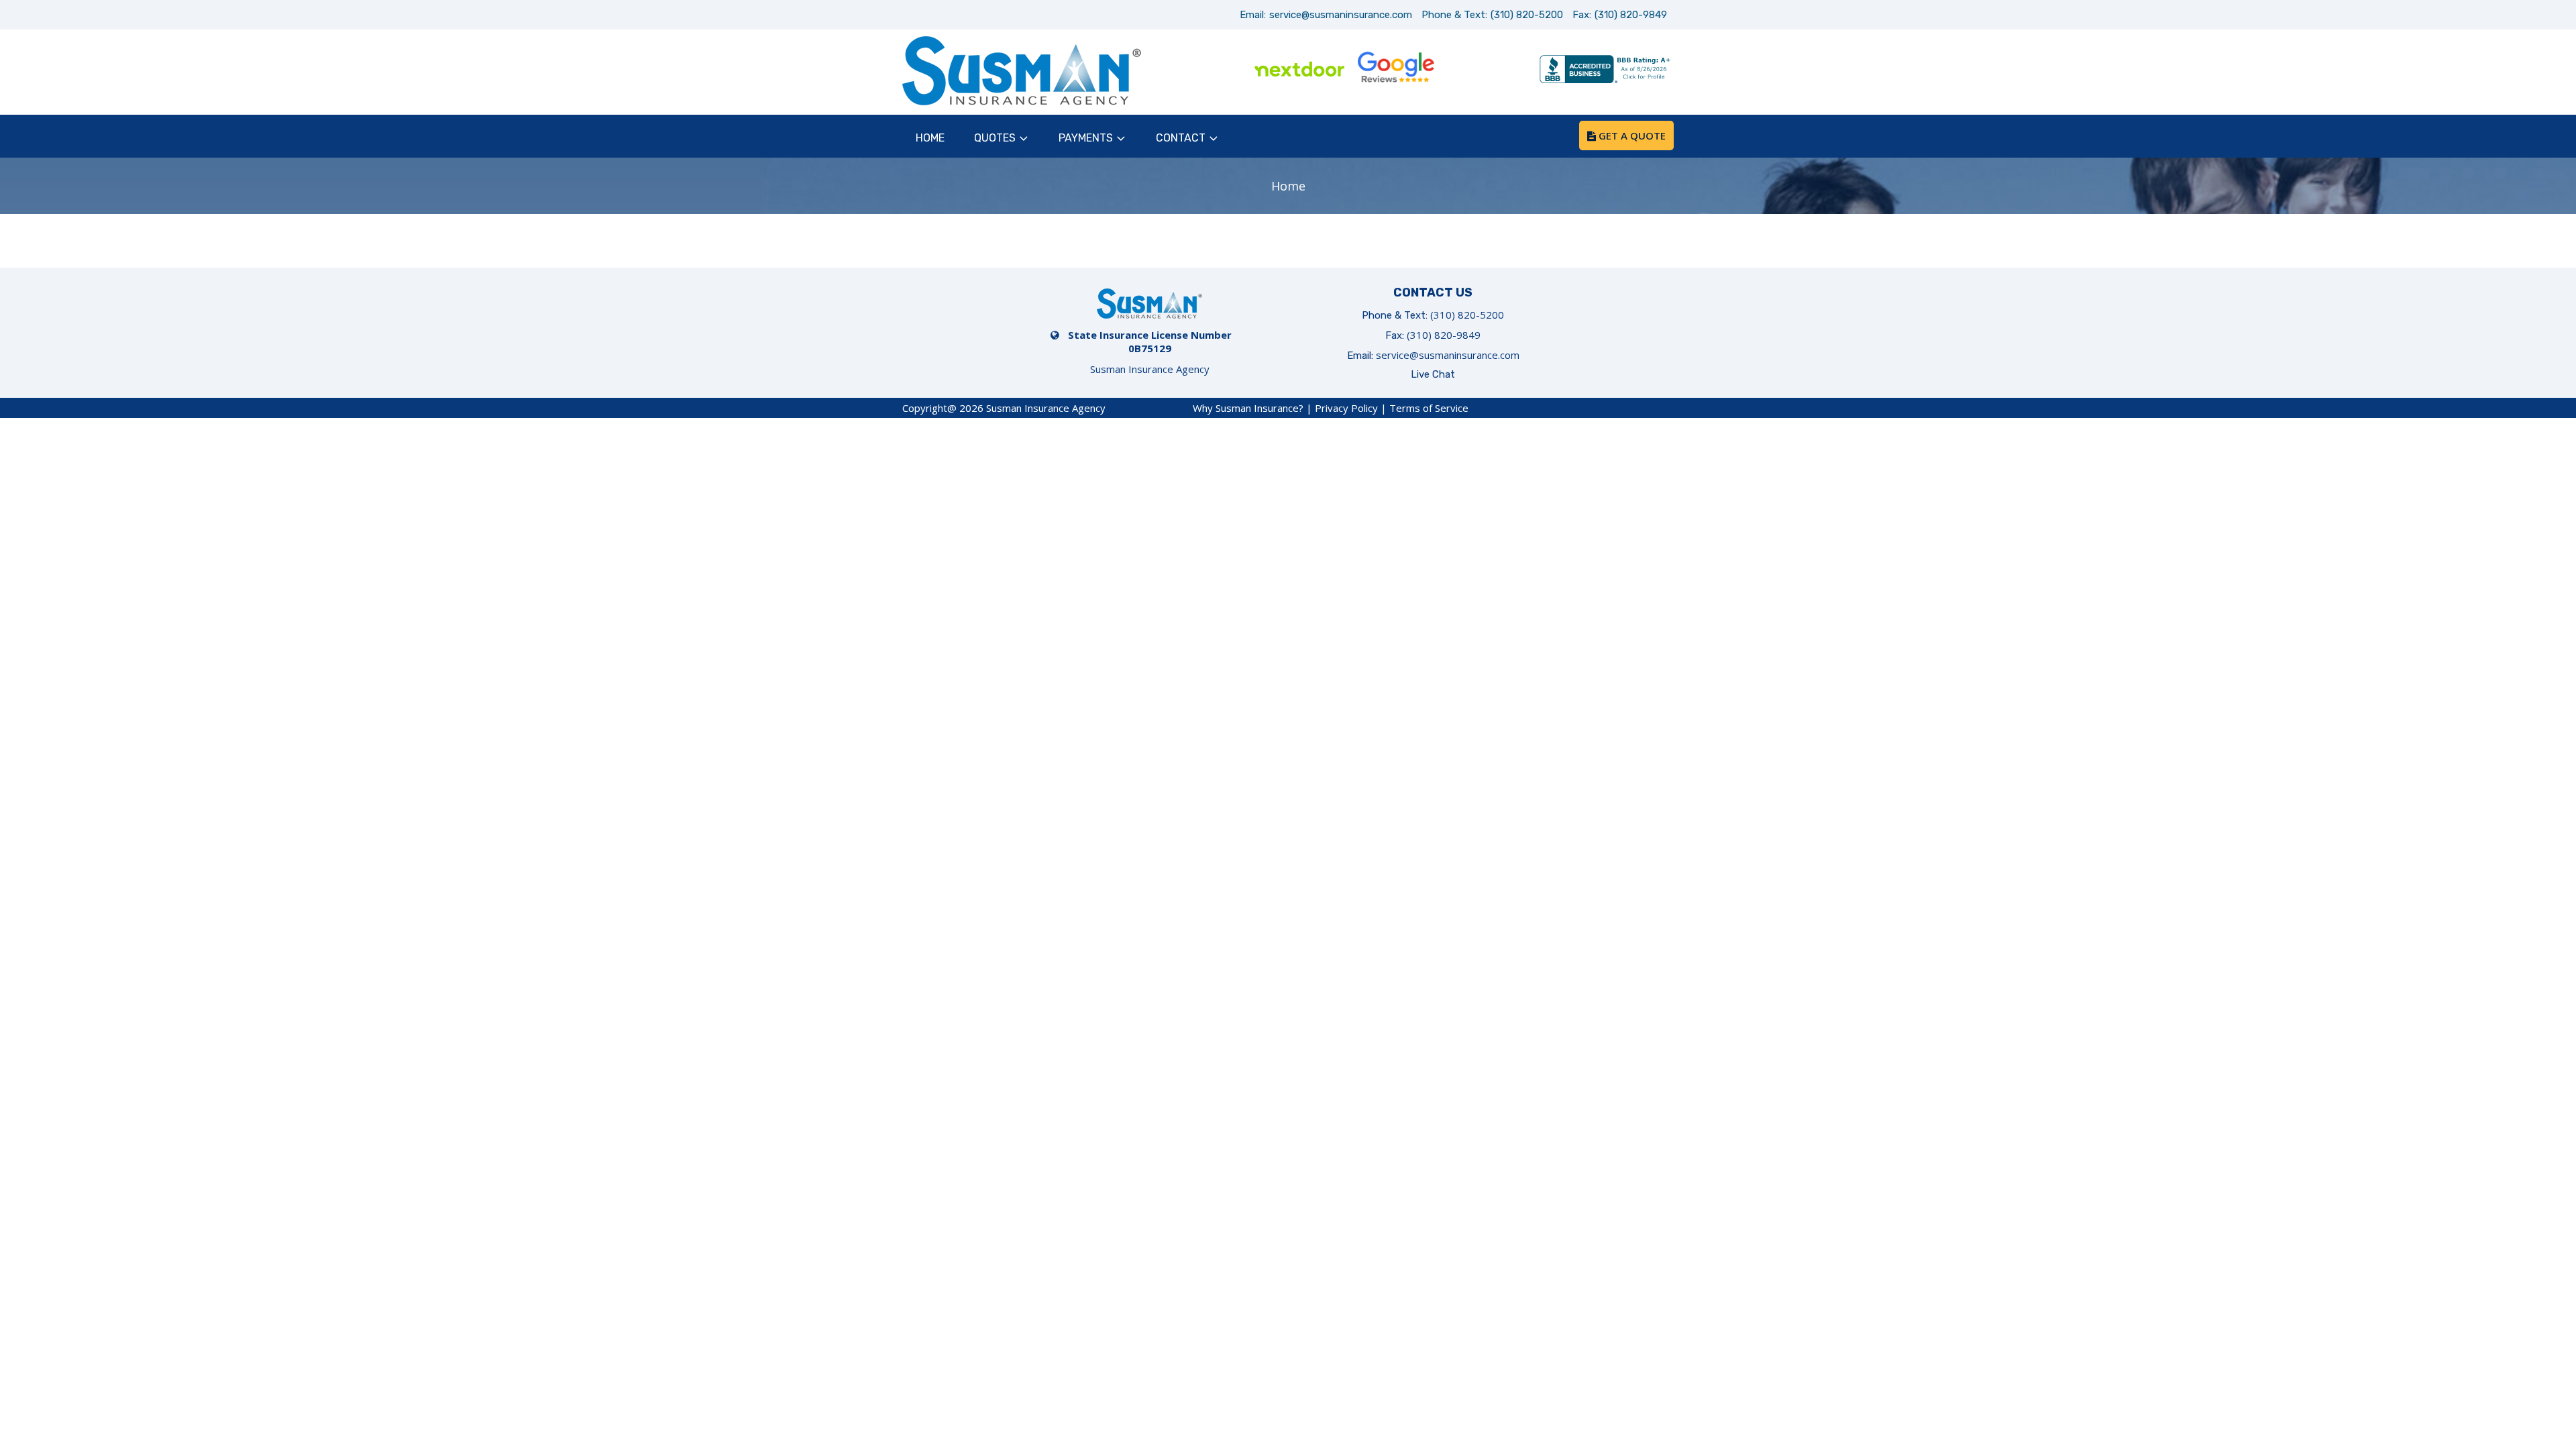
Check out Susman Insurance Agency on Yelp (1492, 70)
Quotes (995, 138)
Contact (1181, 138)
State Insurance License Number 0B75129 (1150, 341)
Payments (1086, 138)
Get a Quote (1631, 136)
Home (930, 138)
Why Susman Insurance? (1248, 408)
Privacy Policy (1346, 408)
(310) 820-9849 (1631, 15)
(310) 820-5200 (1527, 15)
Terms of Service (1429, 408)
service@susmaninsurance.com (1341, 15)
